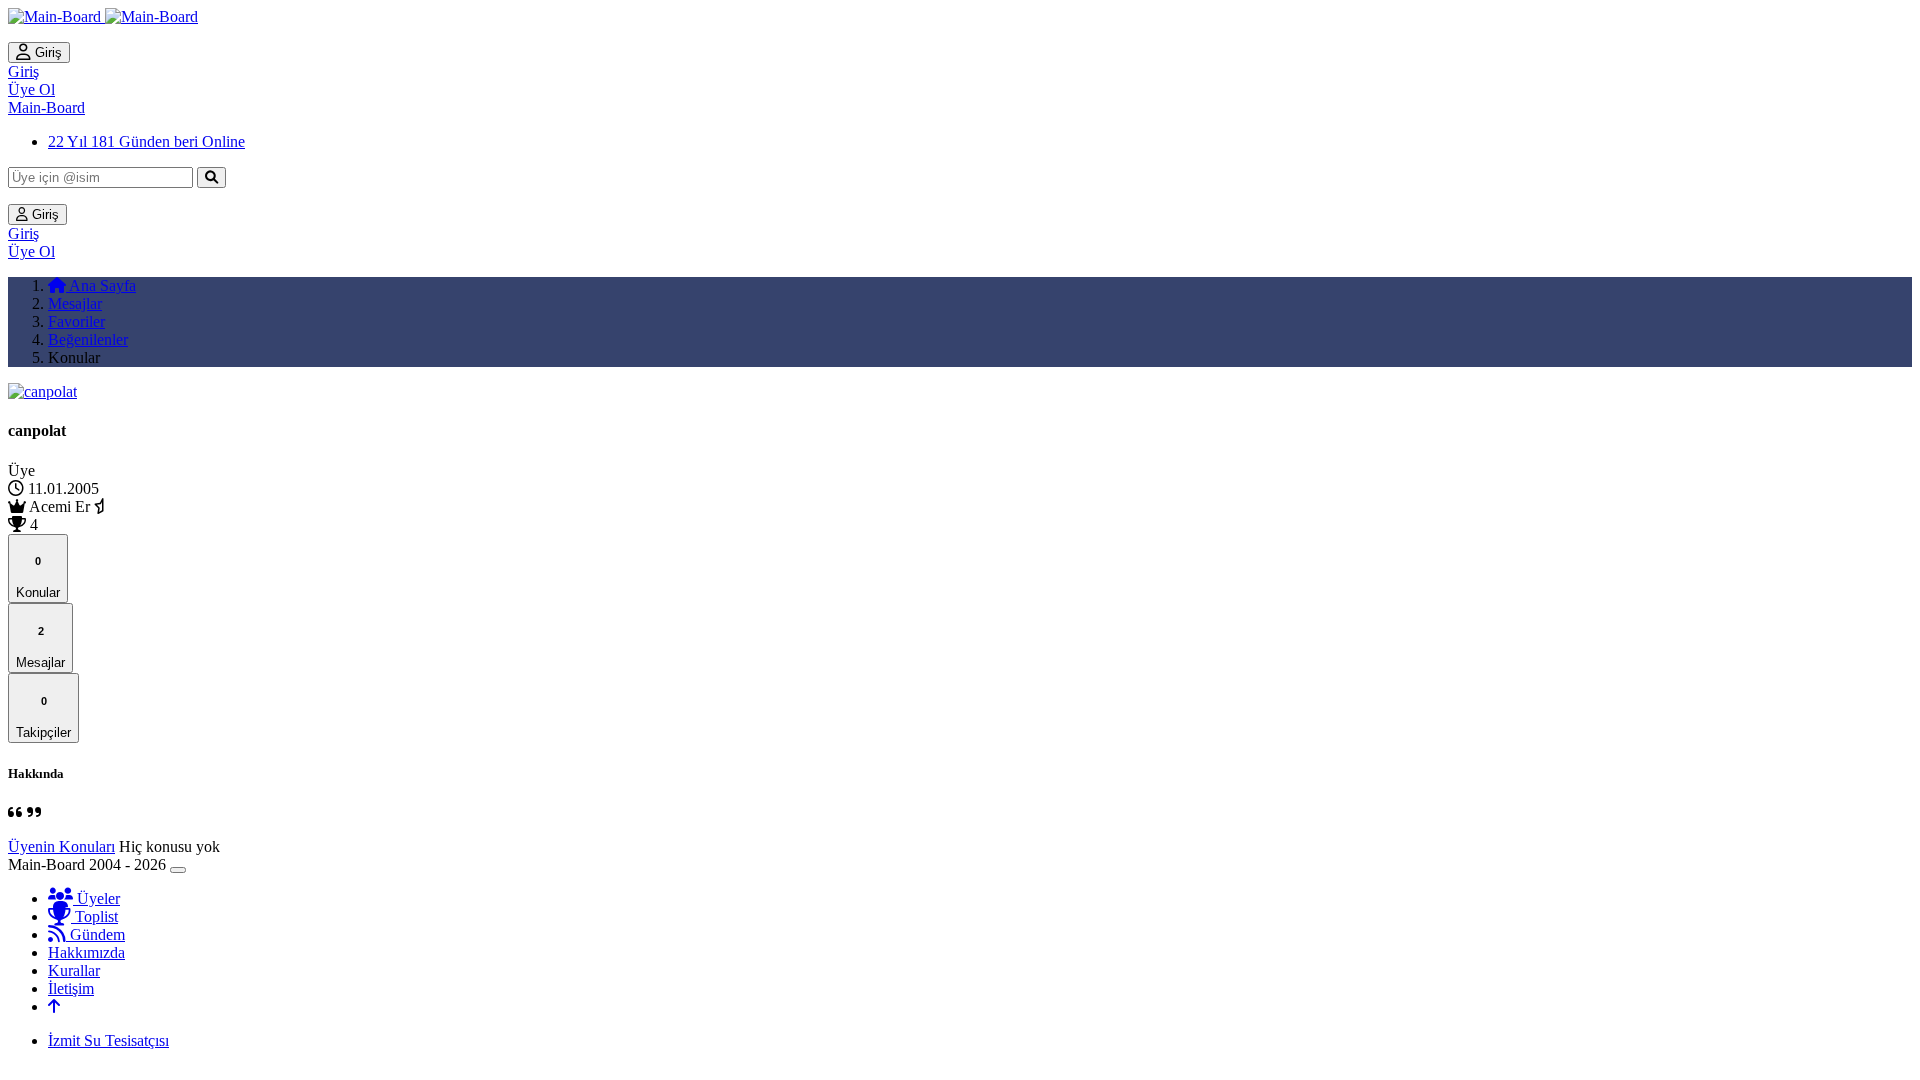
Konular (38, 577)
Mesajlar (75, 303)
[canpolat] (42, 391)
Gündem (95, 934)
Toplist (94, 916)
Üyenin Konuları (61, 846)
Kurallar (74, 970)
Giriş (46, 52)
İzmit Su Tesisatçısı (108, 1040)
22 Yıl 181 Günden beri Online (146, 141)
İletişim (71, 988)
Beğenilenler (88, 339)
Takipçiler (43, 717)
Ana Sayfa (101, 285)
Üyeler (96, 898)
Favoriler (76, 321)
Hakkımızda (86, 952)
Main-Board (46, 107)
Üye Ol (31, 89)
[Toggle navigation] (178, 870)
